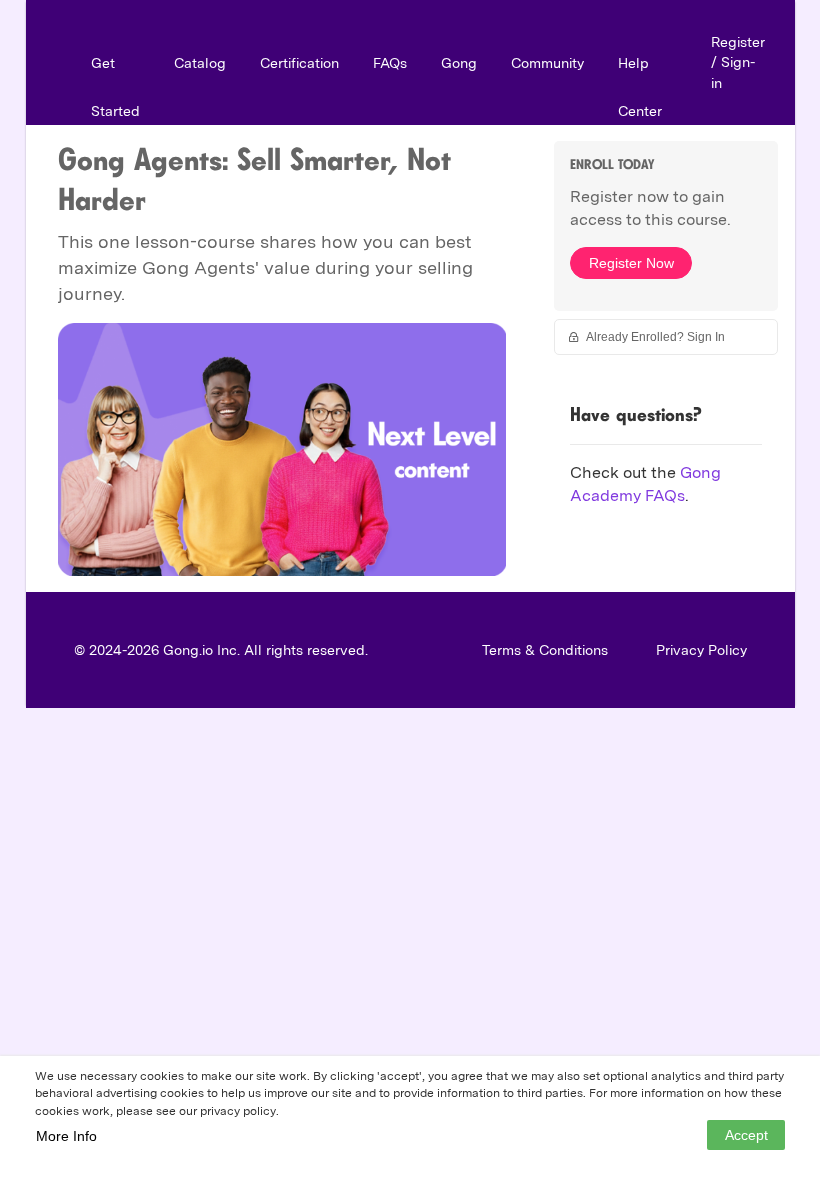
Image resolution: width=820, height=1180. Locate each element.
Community (547, 63)
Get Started (115, 87)
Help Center (640, 87)
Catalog (200, 63)
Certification (299, 63)
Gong (459, 63)
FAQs (390, 63)
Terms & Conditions (545, 650)
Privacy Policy (701, 650)
